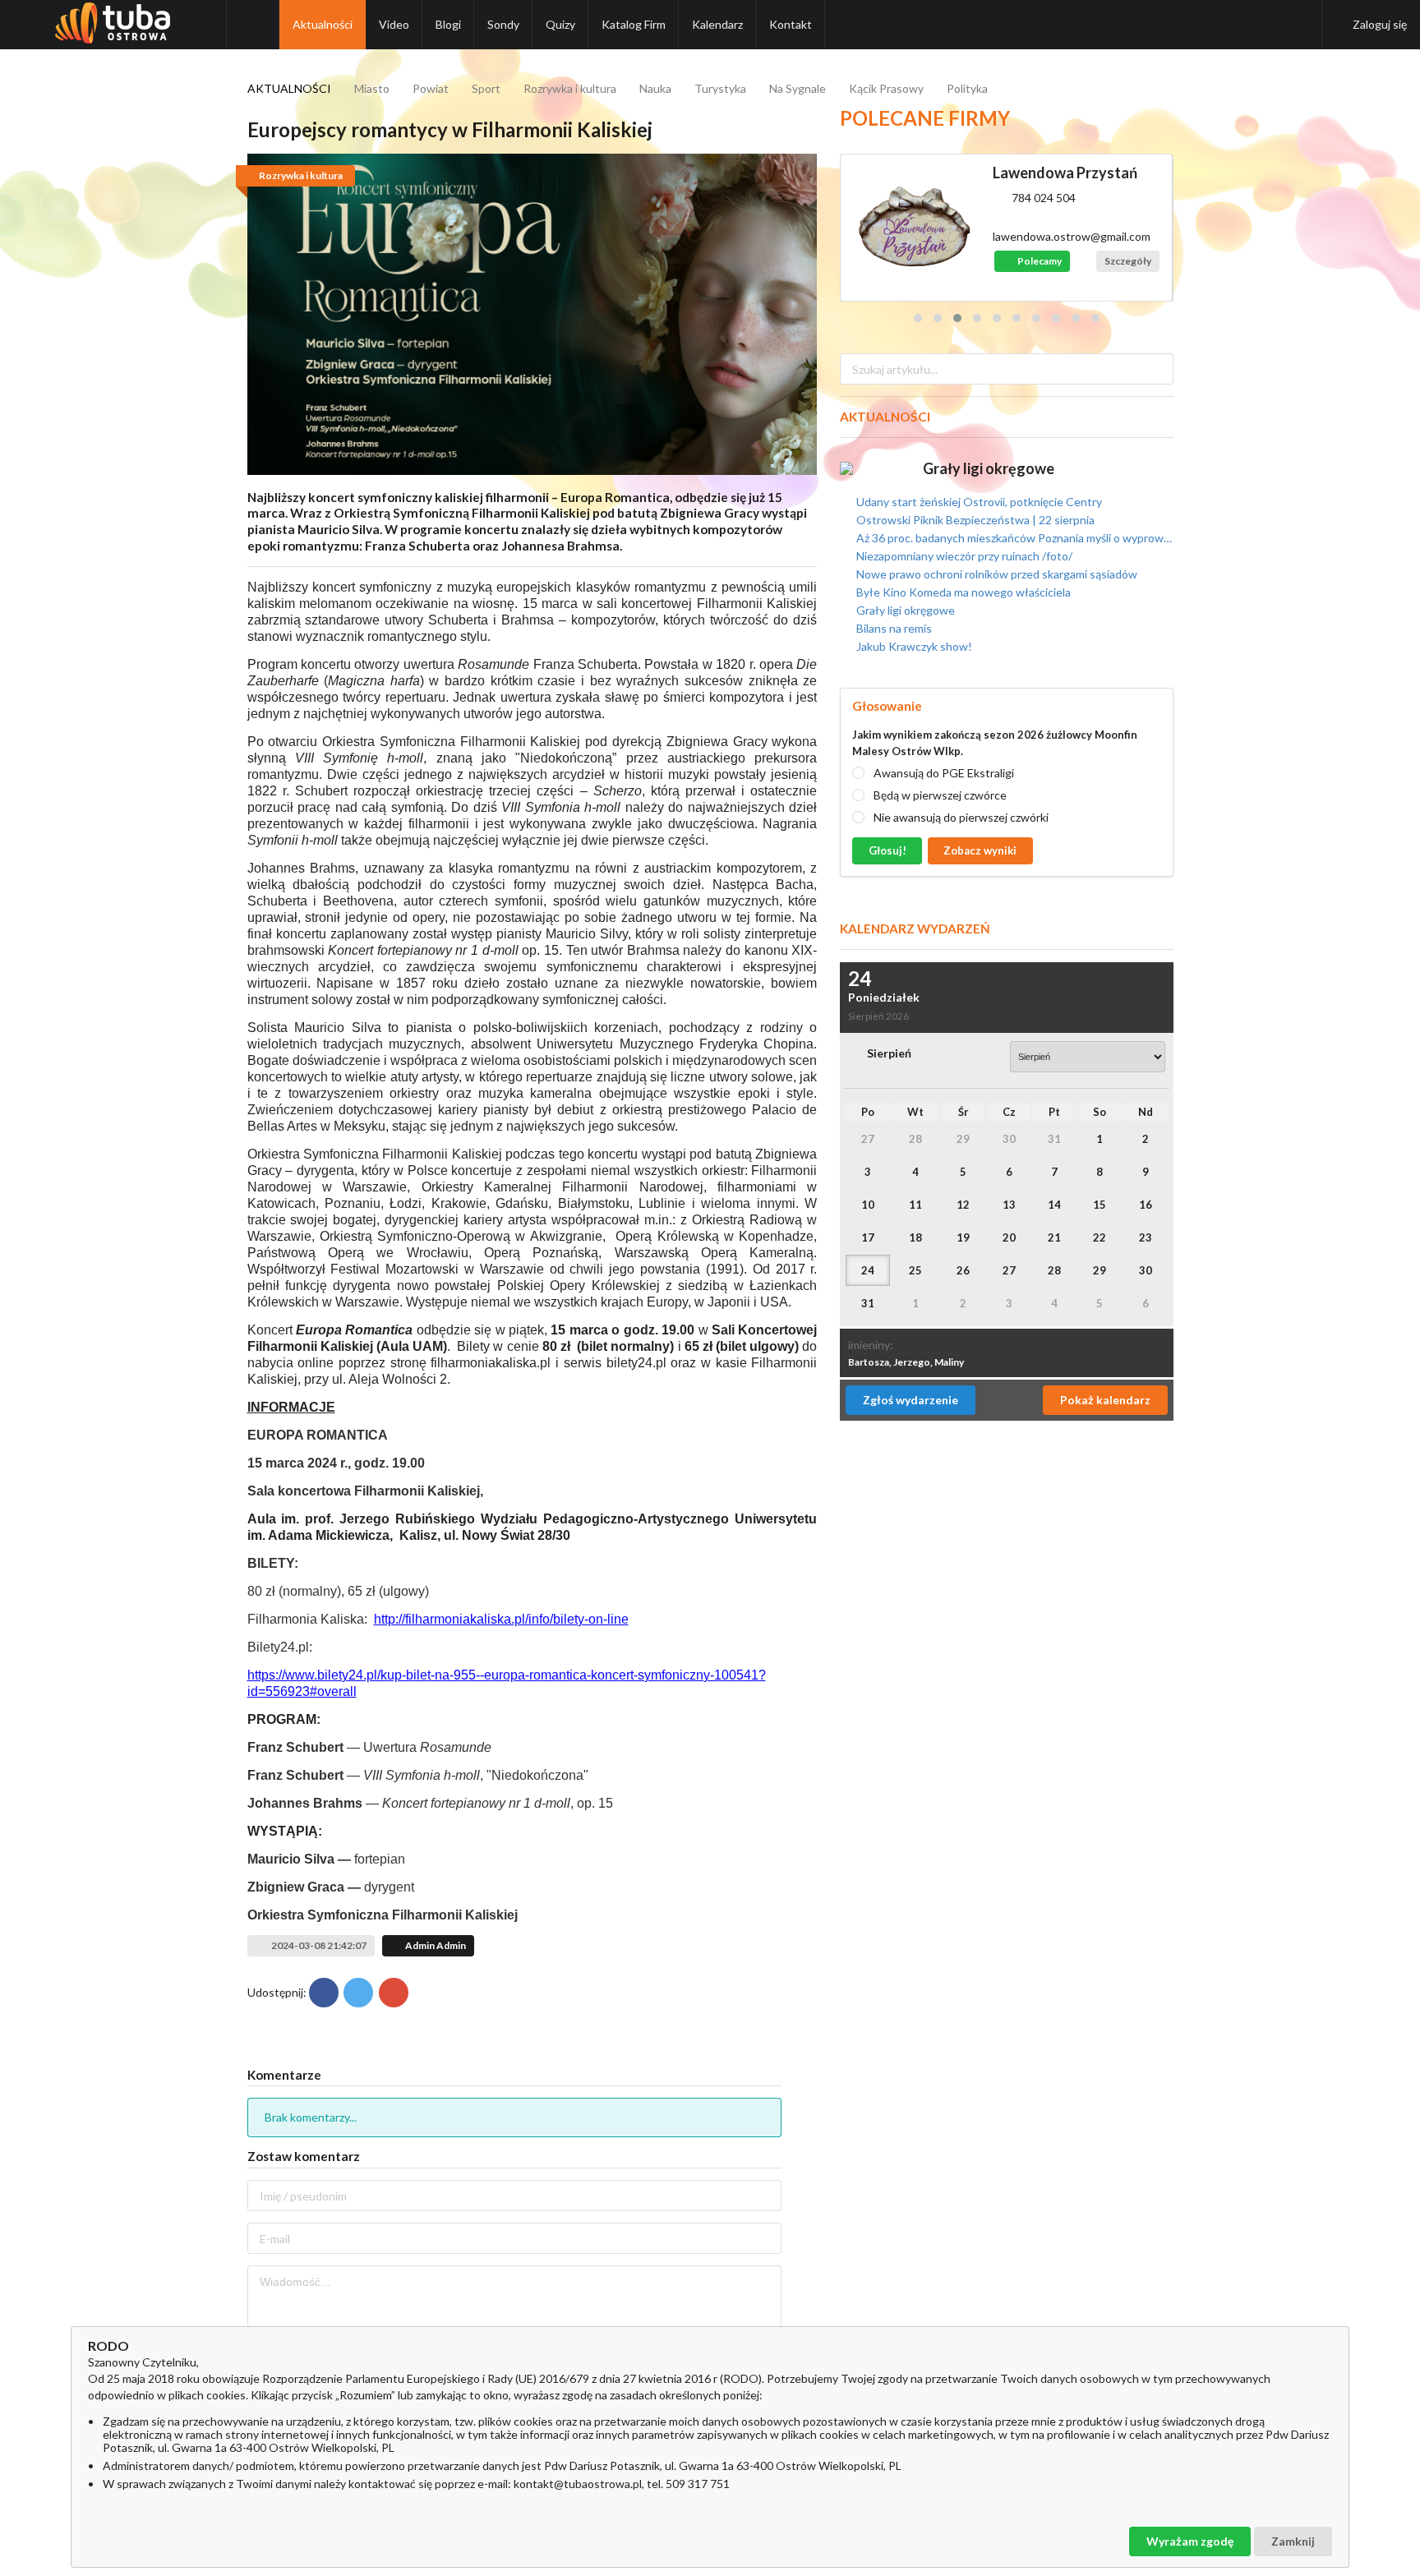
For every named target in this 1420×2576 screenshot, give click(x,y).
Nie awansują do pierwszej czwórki (961, 817)
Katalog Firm (634, 24)
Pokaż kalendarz (1105, 1400)
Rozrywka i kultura (570, 88)
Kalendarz (717, 24)
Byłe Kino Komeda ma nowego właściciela (962, 592)
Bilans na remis (893, 628)
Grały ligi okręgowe (989, 468)
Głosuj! (887, 850)
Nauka (655, 88)
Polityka (967, 88)
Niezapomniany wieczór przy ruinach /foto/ (963, 556)
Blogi (448, 24)
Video (394, 24)
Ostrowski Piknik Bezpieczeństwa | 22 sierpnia (974, 520)
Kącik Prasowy (886, 88)
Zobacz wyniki (980, 850)
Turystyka (720, 88)
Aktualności (323, 24)
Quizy (560, 24)
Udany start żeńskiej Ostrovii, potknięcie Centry (978, 502)
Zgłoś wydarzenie (911, 1400)
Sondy (503, 24)
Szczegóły (1128, 261)
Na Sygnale (798, 88)
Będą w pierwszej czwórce (940, 795)
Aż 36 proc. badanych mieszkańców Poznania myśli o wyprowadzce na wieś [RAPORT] (1013, 538)
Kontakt (791, 24)
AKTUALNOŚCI (289, 88)
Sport (486, 88)
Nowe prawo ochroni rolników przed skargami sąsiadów (996, 574)
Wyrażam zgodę (1190, 2541)
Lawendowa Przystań (1065, 173)
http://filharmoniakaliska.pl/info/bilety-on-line (501, 1619)
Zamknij (1293, 2541)
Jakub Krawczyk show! (913, 646)
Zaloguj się (1380, 24)
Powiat (431, 88)
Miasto (372, 88)
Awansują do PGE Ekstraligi (944, 773)
